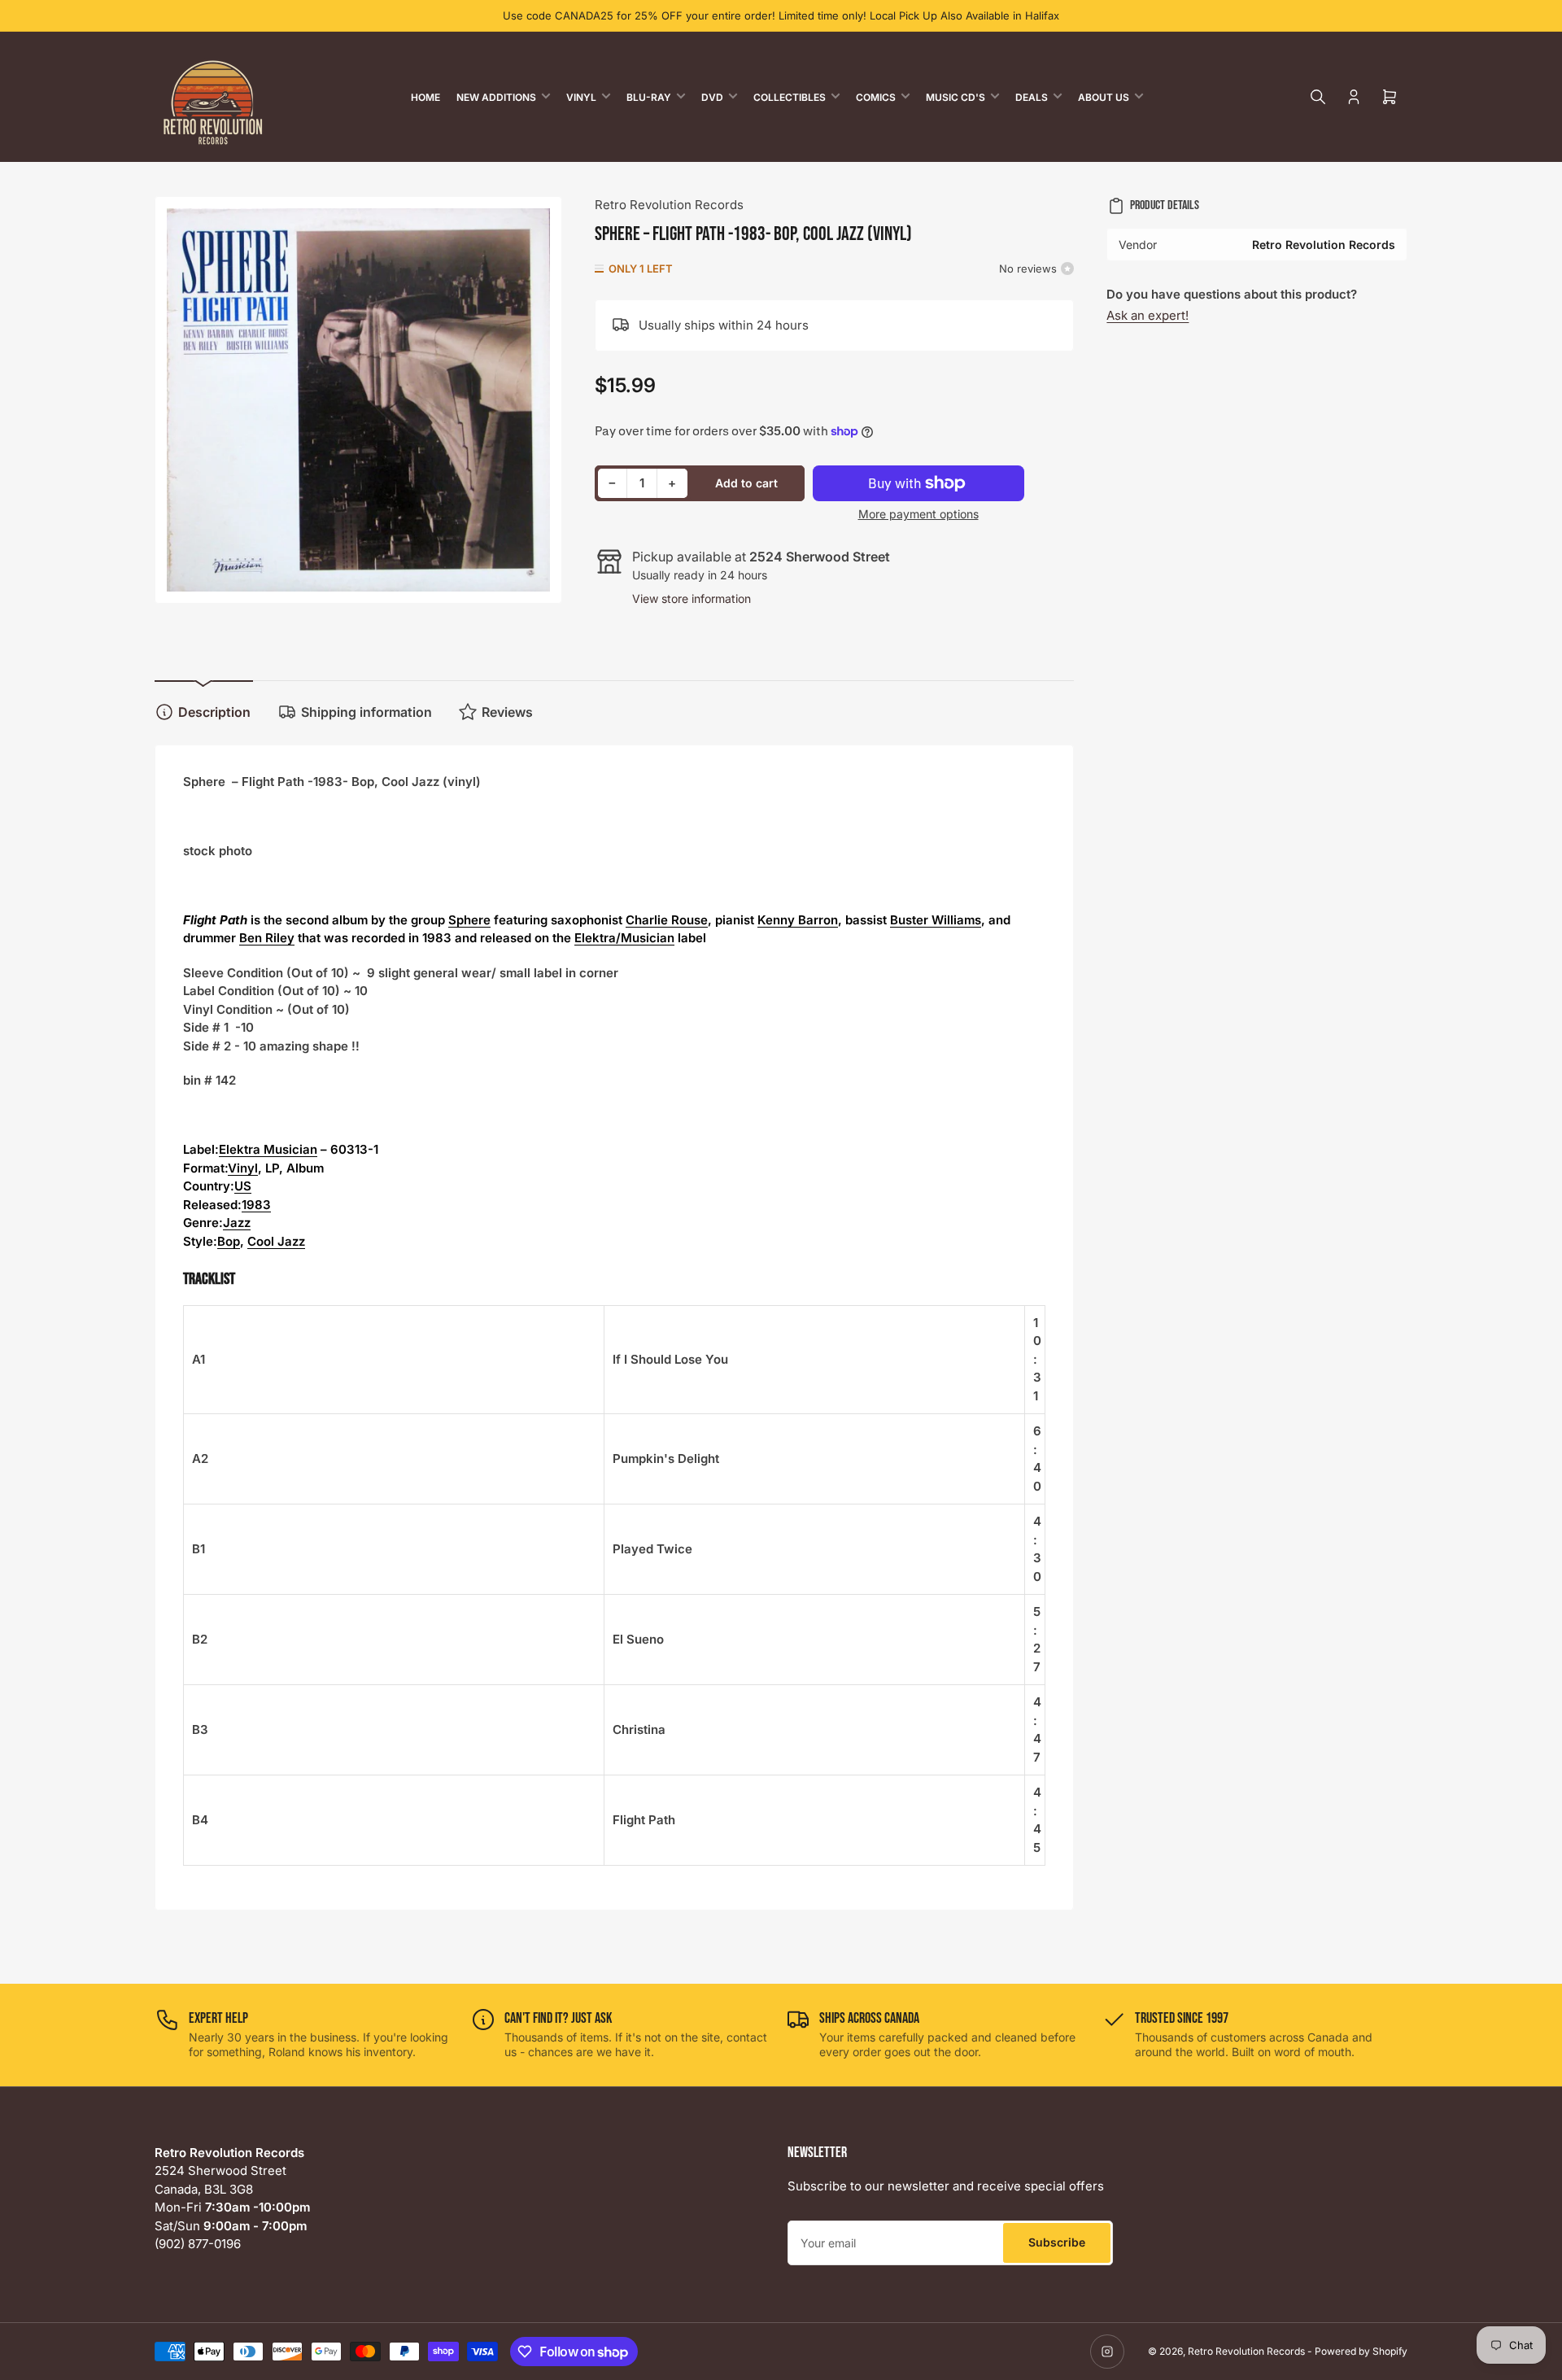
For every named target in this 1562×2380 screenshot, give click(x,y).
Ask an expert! (1148, 315)
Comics (876, 97)
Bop (229, 1241)
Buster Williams (936, 920)
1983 (256, 1205)
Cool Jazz (276, 1241)
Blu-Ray (649, 97)
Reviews (507, 712)
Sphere (469, 920)
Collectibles (790, 97)
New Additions (496, 97)
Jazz (237, 1223)
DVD (712, 97)
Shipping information (367, 712)
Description (214, 712)
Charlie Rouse (667, 920)
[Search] (1318, 97)
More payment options (918, 514)
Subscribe (1057, 2242)
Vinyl (581, 97)
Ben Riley (267, 938)
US (243, 1186)
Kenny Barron (798, 920)
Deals (1032, 97)
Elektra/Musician (624, 938)
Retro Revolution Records (669, 205)
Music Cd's (956, 97)
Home (425, 97)
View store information (692, 598)
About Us (1104, 97)
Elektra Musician (268, 1149)
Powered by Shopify (1361, 2351)
